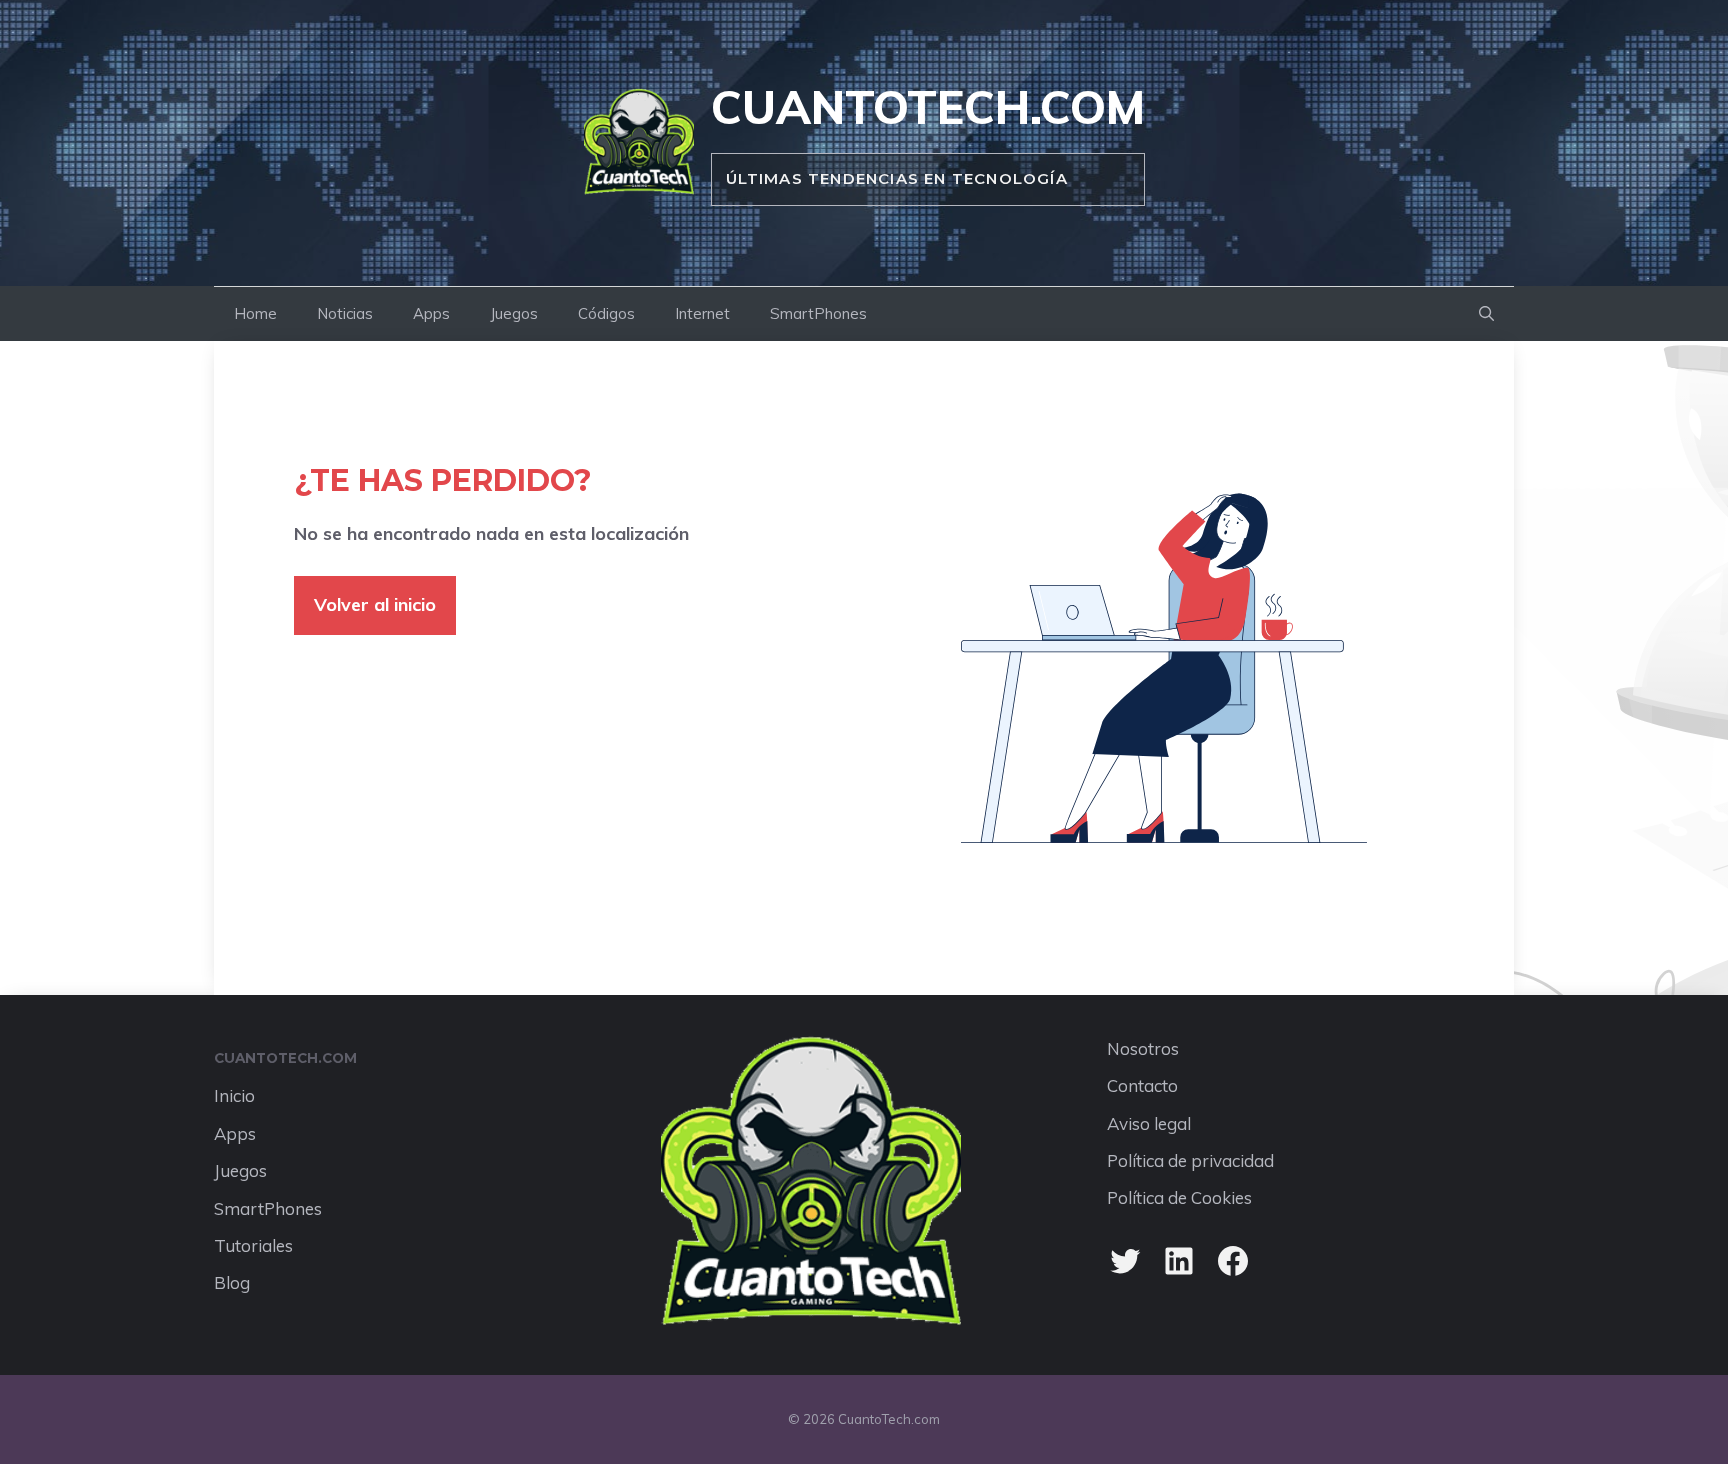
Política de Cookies (1179, 1197)
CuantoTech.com (928, 107)
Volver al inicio (375, 604)
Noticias (345, 313)
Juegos (514, 313)
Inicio (234, 1095)
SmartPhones (818, 313)
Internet (702, 313)
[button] (1486, 314)
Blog (232, 1282)
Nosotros (1143, 1048)
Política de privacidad (1190, 1160)
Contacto (1142, 1085)
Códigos (606, 313)
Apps (431, 313)
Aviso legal (1149, 1123)
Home (255, 313)
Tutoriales (253, 1245)
